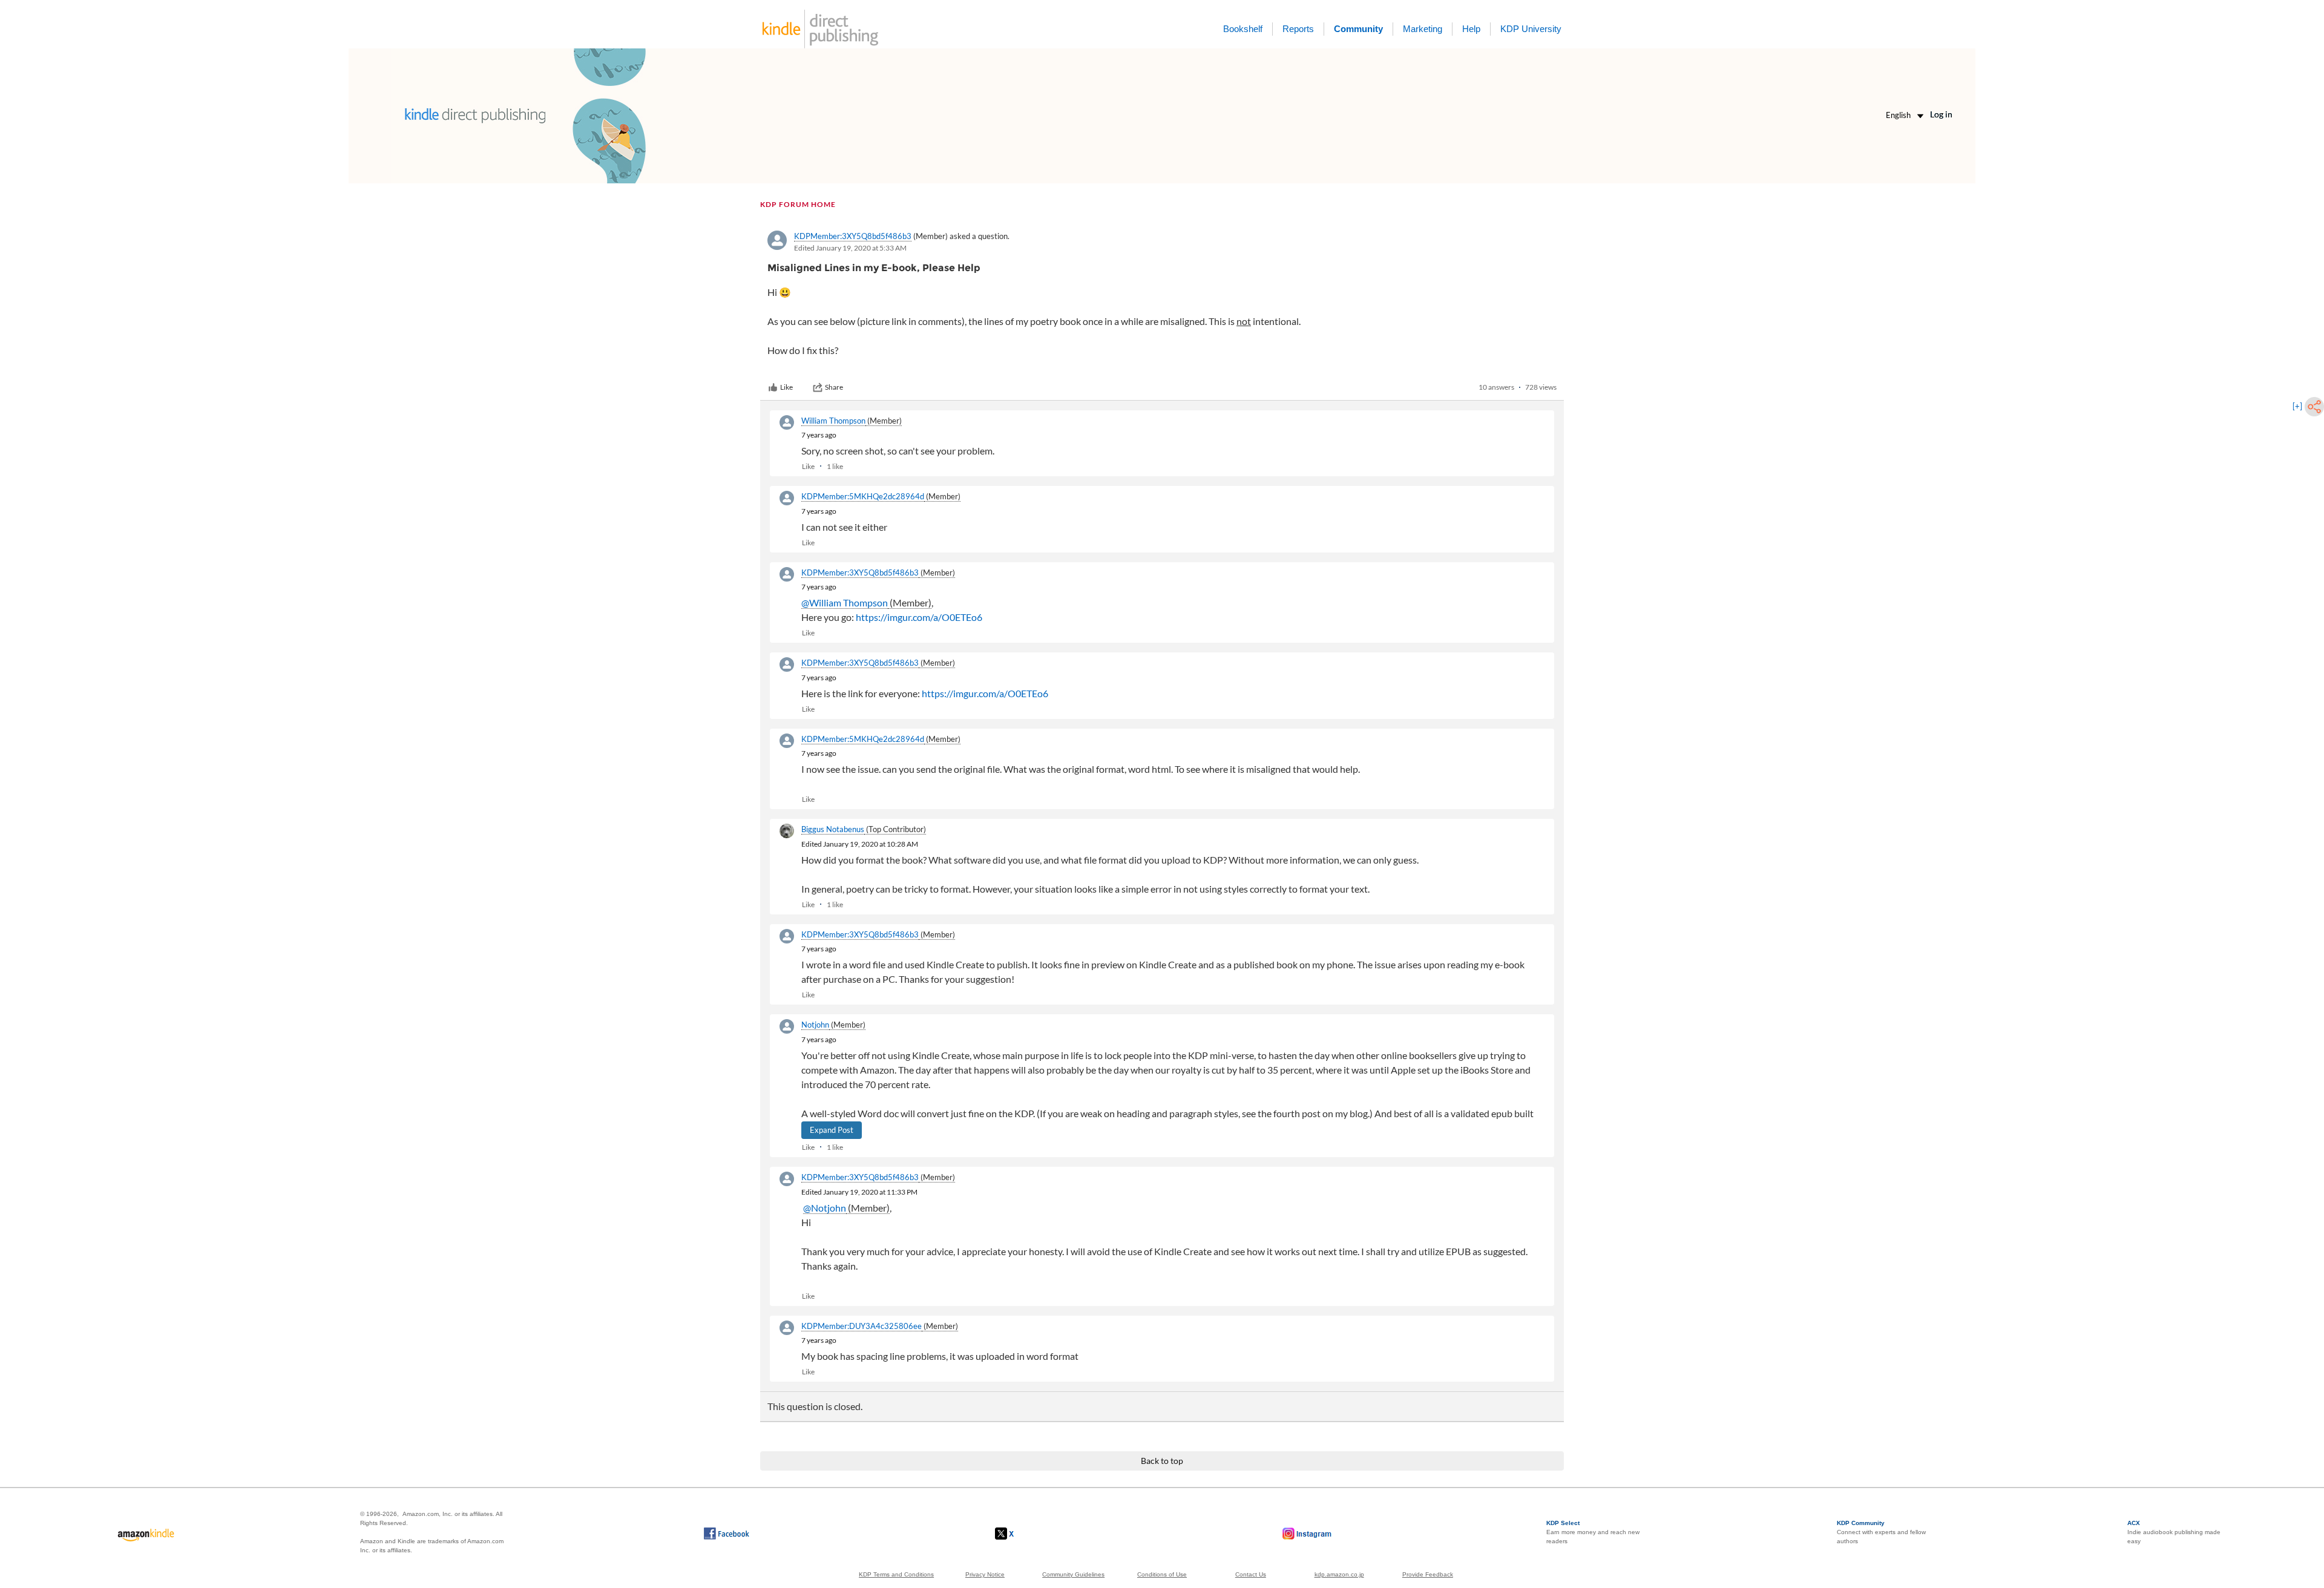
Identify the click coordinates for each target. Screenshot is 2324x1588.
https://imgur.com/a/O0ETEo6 (919, 617)
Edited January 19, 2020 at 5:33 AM (850, 248)
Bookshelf (1243, 29)
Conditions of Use (1162, 1574)
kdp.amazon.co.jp (1339, 1574)
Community (1358, 29)
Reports (1298, 29)
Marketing (1423, 29)
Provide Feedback (1428, 1574)
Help (1471, 29)
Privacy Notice (985, 1574)
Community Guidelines (1073, 1574)
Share (834, 387)
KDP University (1531, 29)
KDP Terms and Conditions (896, 1574)
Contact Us (1251, 1574)
